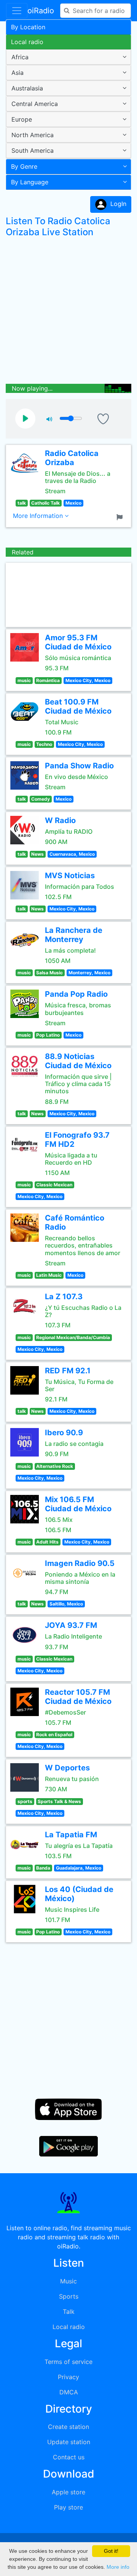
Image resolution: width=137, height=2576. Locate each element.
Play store (68, 2507)
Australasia (27, 88)
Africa (20, 57)
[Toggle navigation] (17, 11)
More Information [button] (39, 516)
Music (68, 2281)
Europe (22, 119)
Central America (35, 104)
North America (33, 135)
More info (118, 2567)
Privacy (68, 2377)
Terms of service (68, 2362)
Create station (68, 2427)
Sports (69, 2296)
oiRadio (41, 11)
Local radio (27, 42)
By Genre (24, 166)
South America (33, 150)
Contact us (69, 2457)
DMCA (69, 2392)
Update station (69, 2442)
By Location (28, 27)
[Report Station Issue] (121, 516)
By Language (30, 182)
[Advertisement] (68, 312)
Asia (18, 73)
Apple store (68, 2492)
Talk (69, 2312)
